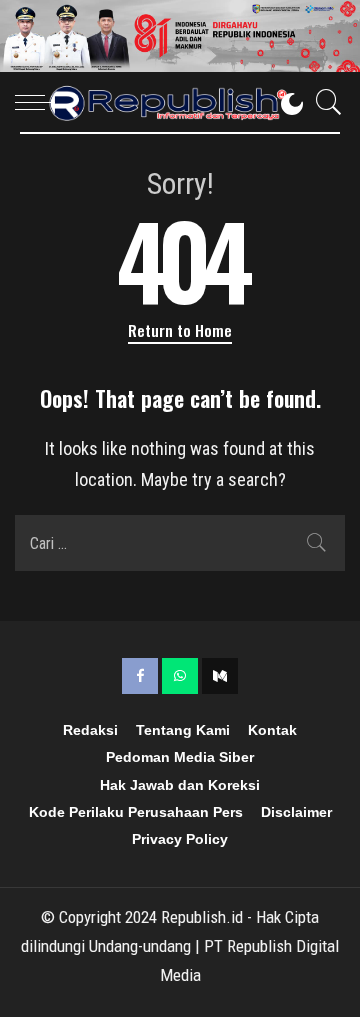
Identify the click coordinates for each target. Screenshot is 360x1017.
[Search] (324, 102)
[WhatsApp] (180, 676)
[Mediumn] (220, 676)
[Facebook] (140, 676)
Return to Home (180, 330)
